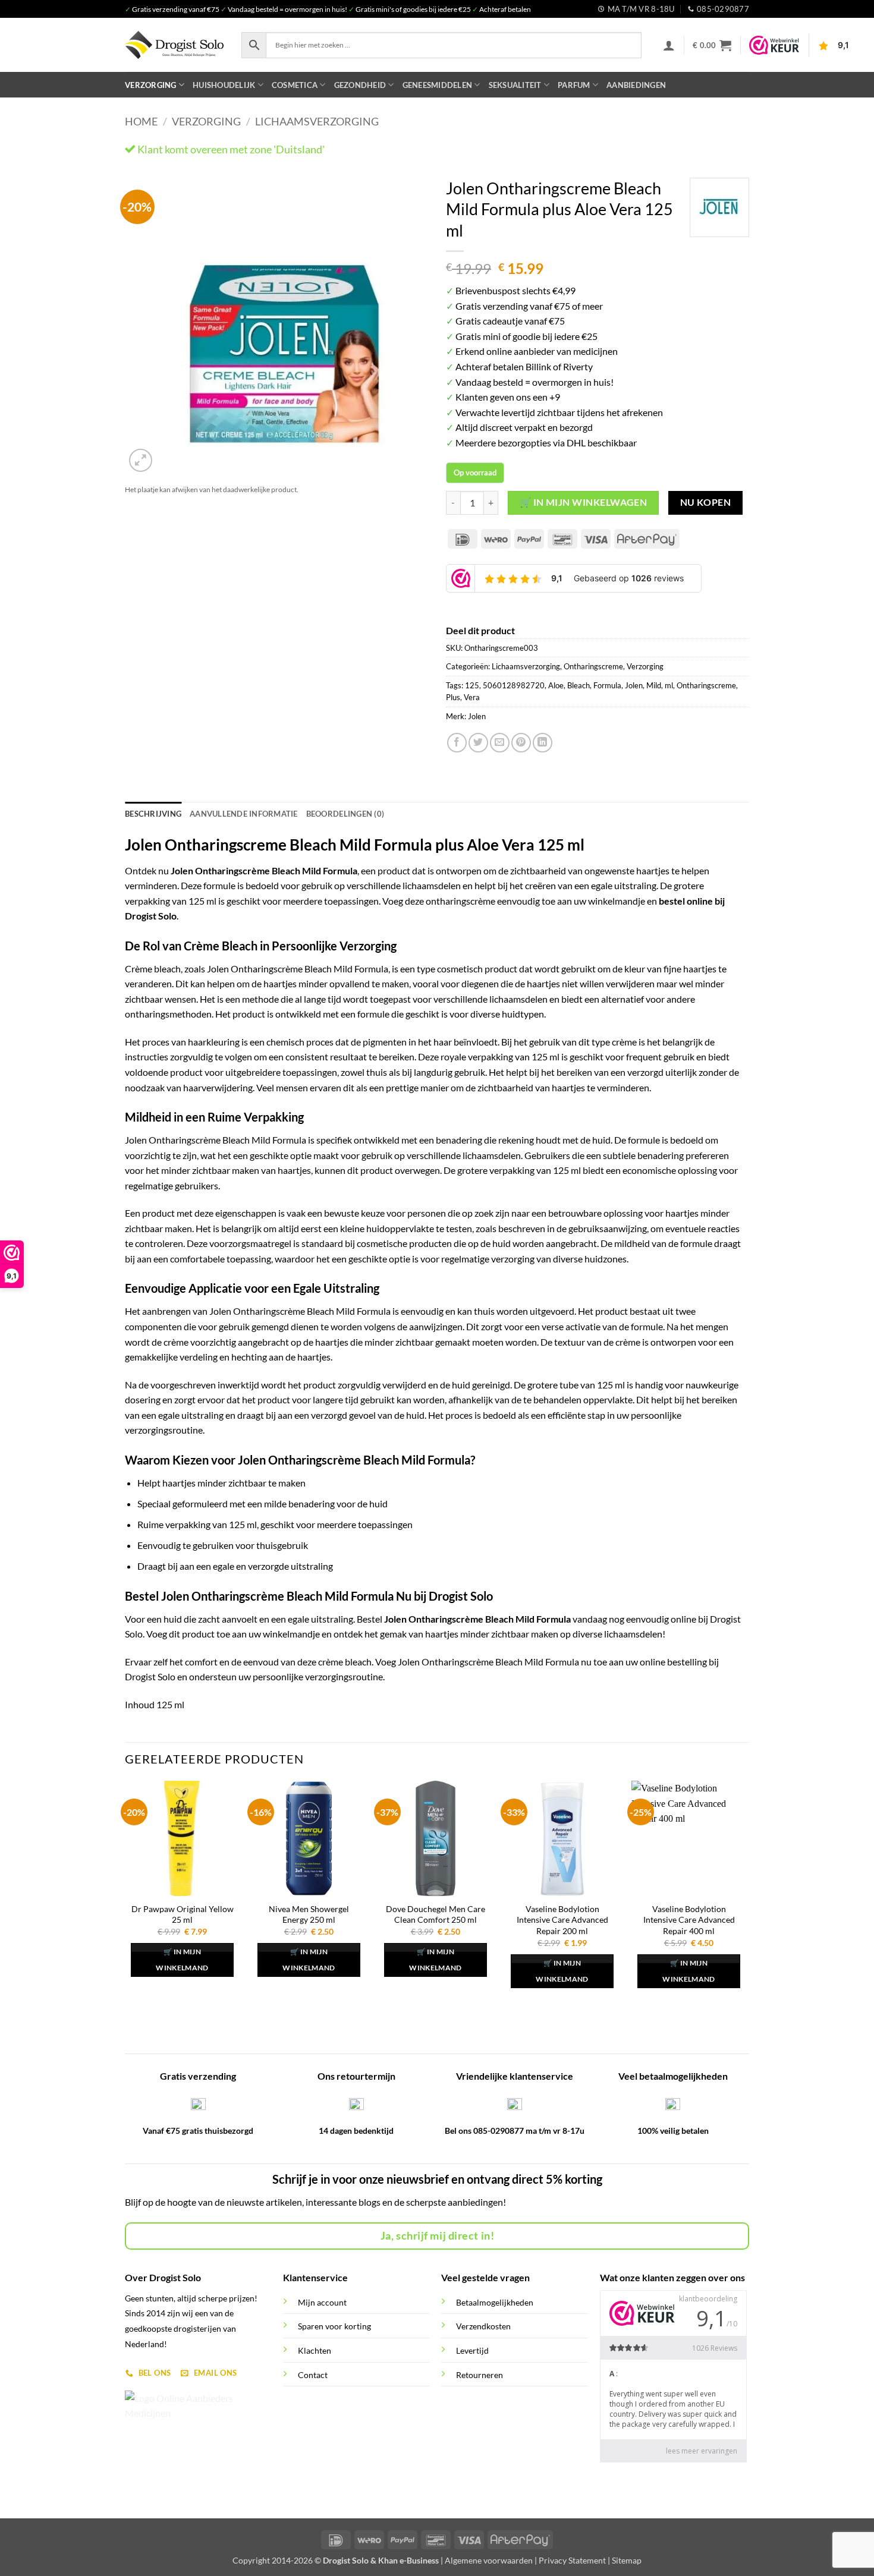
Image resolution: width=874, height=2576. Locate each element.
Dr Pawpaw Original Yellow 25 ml (183, 1914)
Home (141, 121)
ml (669, 685)
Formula (607, 685)
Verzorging (151, 85)
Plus (453, 697)
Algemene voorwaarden (489, 2560)
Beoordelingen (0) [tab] (345, 814)
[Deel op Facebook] (457, 743)
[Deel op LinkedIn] (543, 743)
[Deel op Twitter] (478, 743)
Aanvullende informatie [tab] (244, 814)
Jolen (634, 685)
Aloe (556, 685)
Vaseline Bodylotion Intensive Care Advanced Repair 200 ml (562, 1920)
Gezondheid (360, 85)
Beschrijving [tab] (153, 814)
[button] (669, 45)
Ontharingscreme (593, 666)
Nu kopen (706, 502)
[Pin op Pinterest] (521, 743)
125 (472, 685)
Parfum (574, 85)
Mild (654, 685)
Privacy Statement (572, 2560)
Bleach (579, 685)
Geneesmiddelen (438, 85)
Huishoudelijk (224, 85)
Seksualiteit (515, 85)
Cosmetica (295, 85)
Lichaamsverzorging (317, 121)
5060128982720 (514, 685)
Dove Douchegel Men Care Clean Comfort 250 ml (436, 1914)
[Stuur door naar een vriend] (500, 743)
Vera (472, 697)
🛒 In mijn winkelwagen (584, 502)
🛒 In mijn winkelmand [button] (182, 1960)
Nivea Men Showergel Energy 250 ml (309, 1914)
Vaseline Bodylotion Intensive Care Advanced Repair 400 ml (689, 1920)
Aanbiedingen (636, 85)
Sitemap (627, 2560)
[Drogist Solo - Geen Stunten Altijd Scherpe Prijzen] (174, 45)
